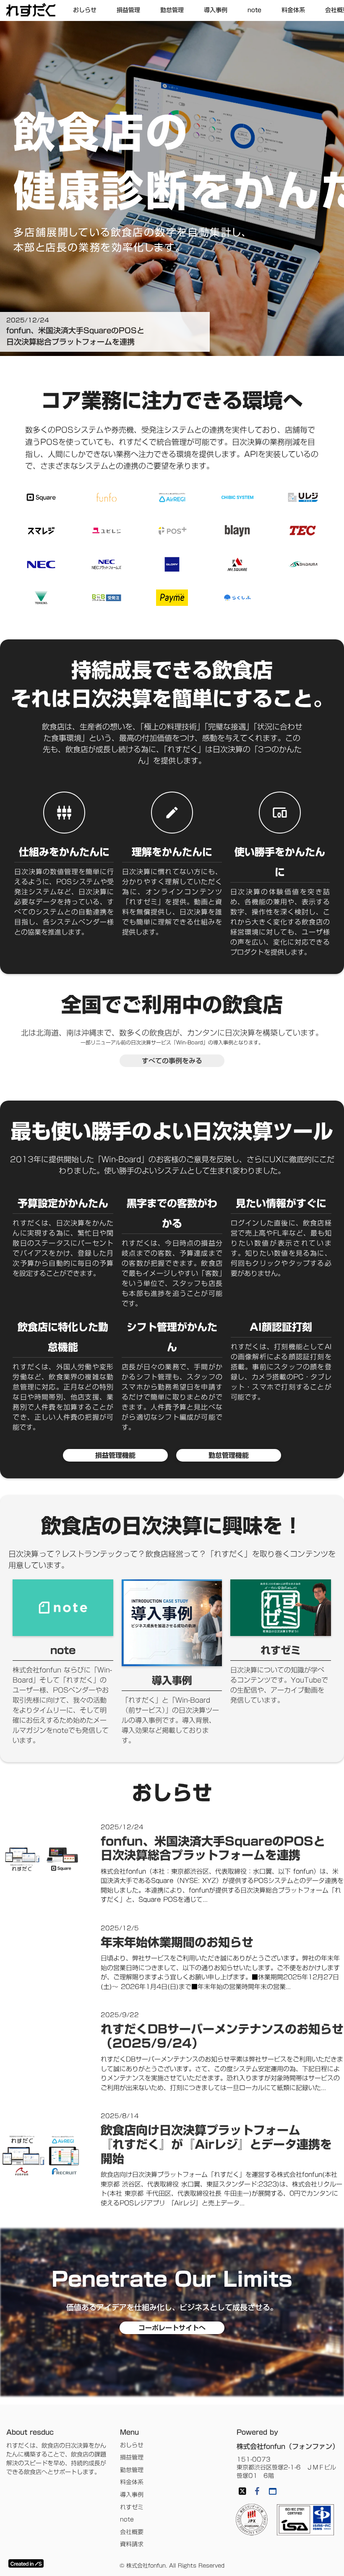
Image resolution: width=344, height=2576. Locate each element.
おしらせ (132, 2446)
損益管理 (132, 2458)
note (127, 2520)
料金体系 (132, 2483)
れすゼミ (132, 2508)
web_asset (273, 2491)
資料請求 (132, 2545)
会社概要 (132, 2532)
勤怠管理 (132, 2470)
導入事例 (132, 2495)
